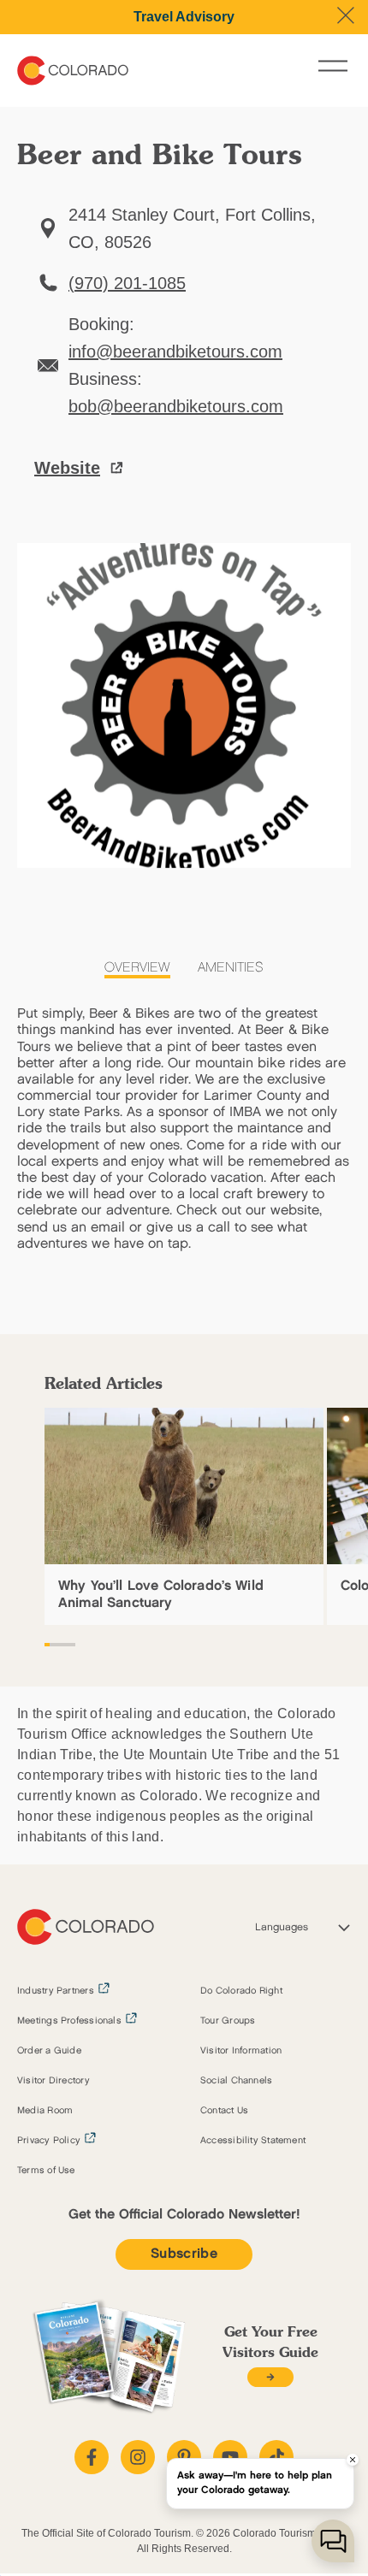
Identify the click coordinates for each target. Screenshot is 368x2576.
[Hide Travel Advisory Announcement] (346, 15)
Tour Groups (228, 2021)
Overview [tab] (137, 968)
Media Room (45, 2111)
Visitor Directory (53, 2081)
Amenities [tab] (231, 968)
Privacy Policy (49, 2141)
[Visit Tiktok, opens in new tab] (276, 2457)
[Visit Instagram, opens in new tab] (138, 2457)
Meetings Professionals (69, 2021)
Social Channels (236, 2081)
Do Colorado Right (241, 1991)
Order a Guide (49, 2051)
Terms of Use (46, 2171)
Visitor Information (241, 2051)
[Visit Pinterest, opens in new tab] (184, 2457)
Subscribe (184, 2254)
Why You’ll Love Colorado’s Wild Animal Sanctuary (161, 1594)
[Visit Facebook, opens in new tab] (92, 2457)
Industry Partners (56, 1991)
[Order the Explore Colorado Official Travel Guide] (270, 2377)
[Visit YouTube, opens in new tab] (230, 2457)
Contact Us (224, 2111)
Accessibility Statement (253, 2141)
